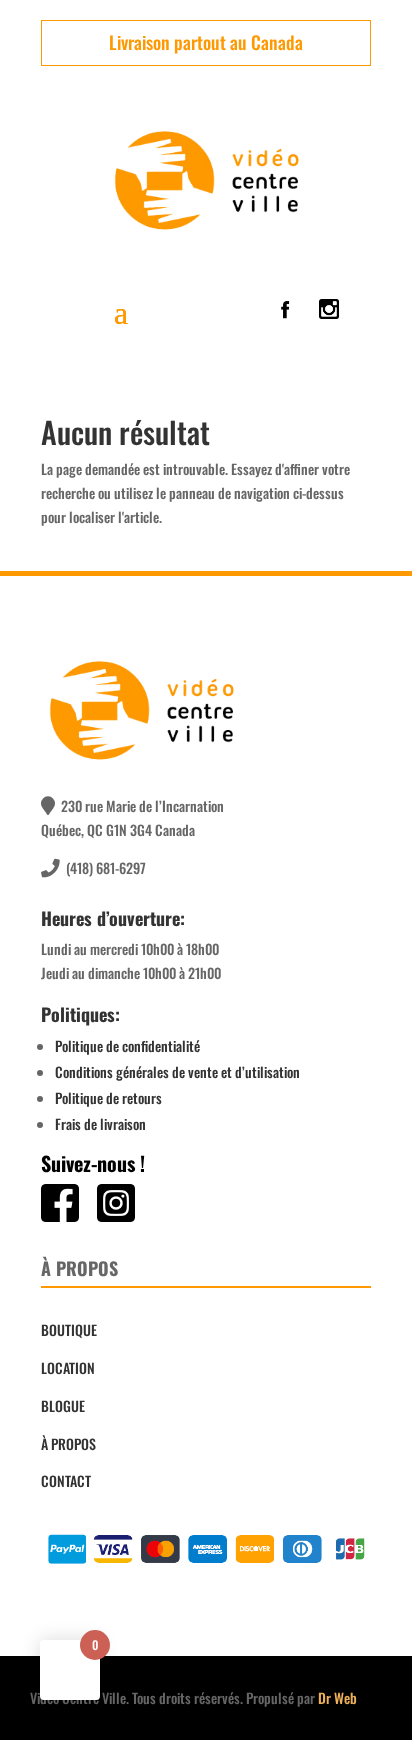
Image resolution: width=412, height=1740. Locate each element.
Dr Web (337, 1697)
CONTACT (66, 1480)
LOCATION (68, 1367)
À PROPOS (68, 1443)
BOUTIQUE (69, 1329)
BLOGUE (63, 1405)
